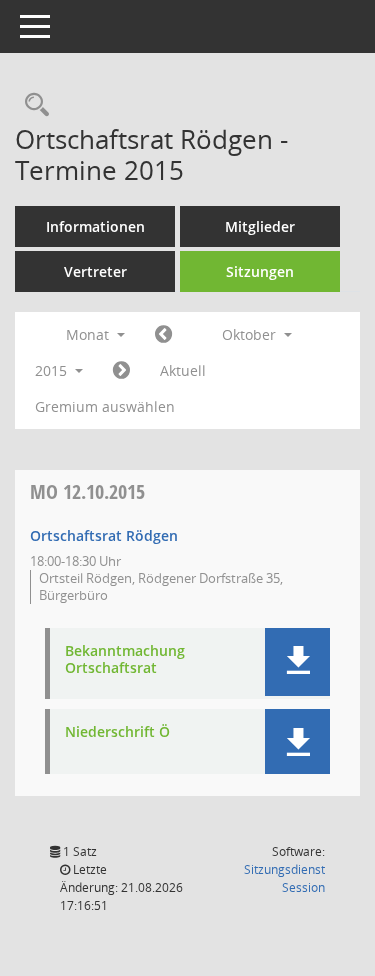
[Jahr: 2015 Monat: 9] (163, 335)
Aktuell (183, 370)
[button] (297, 662)
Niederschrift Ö (117, 732)
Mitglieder (260, 226)
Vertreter (95, 271)
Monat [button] (89, 334)
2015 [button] (53, 370)
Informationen (95, 226)
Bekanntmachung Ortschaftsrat (125, 660)
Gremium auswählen (105, 406)
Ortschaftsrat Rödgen (104, 535)
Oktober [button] (251, 334)
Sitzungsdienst (284, 878)
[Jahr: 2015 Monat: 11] (121, 371)
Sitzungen (260, 271)
